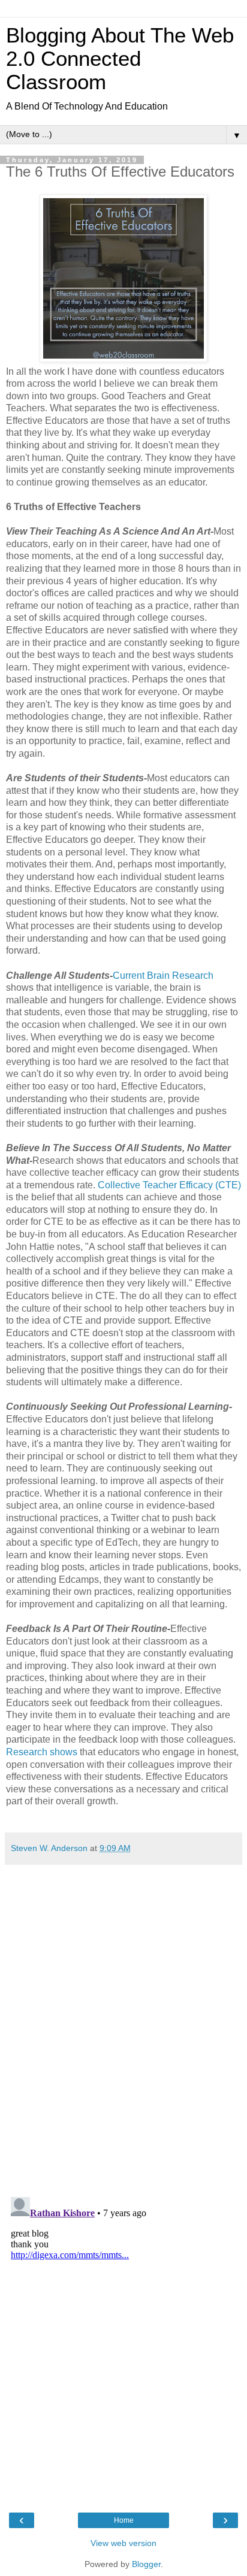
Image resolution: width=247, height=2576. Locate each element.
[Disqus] (123, 2020)
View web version (123, 2543)
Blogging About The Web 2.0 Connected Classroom (120, 59)
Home (124, 2520)
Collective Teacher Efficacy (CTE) (169, 1185)
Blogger (146, 2564)
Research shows (42, 1752)
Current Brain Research (163, 976)
